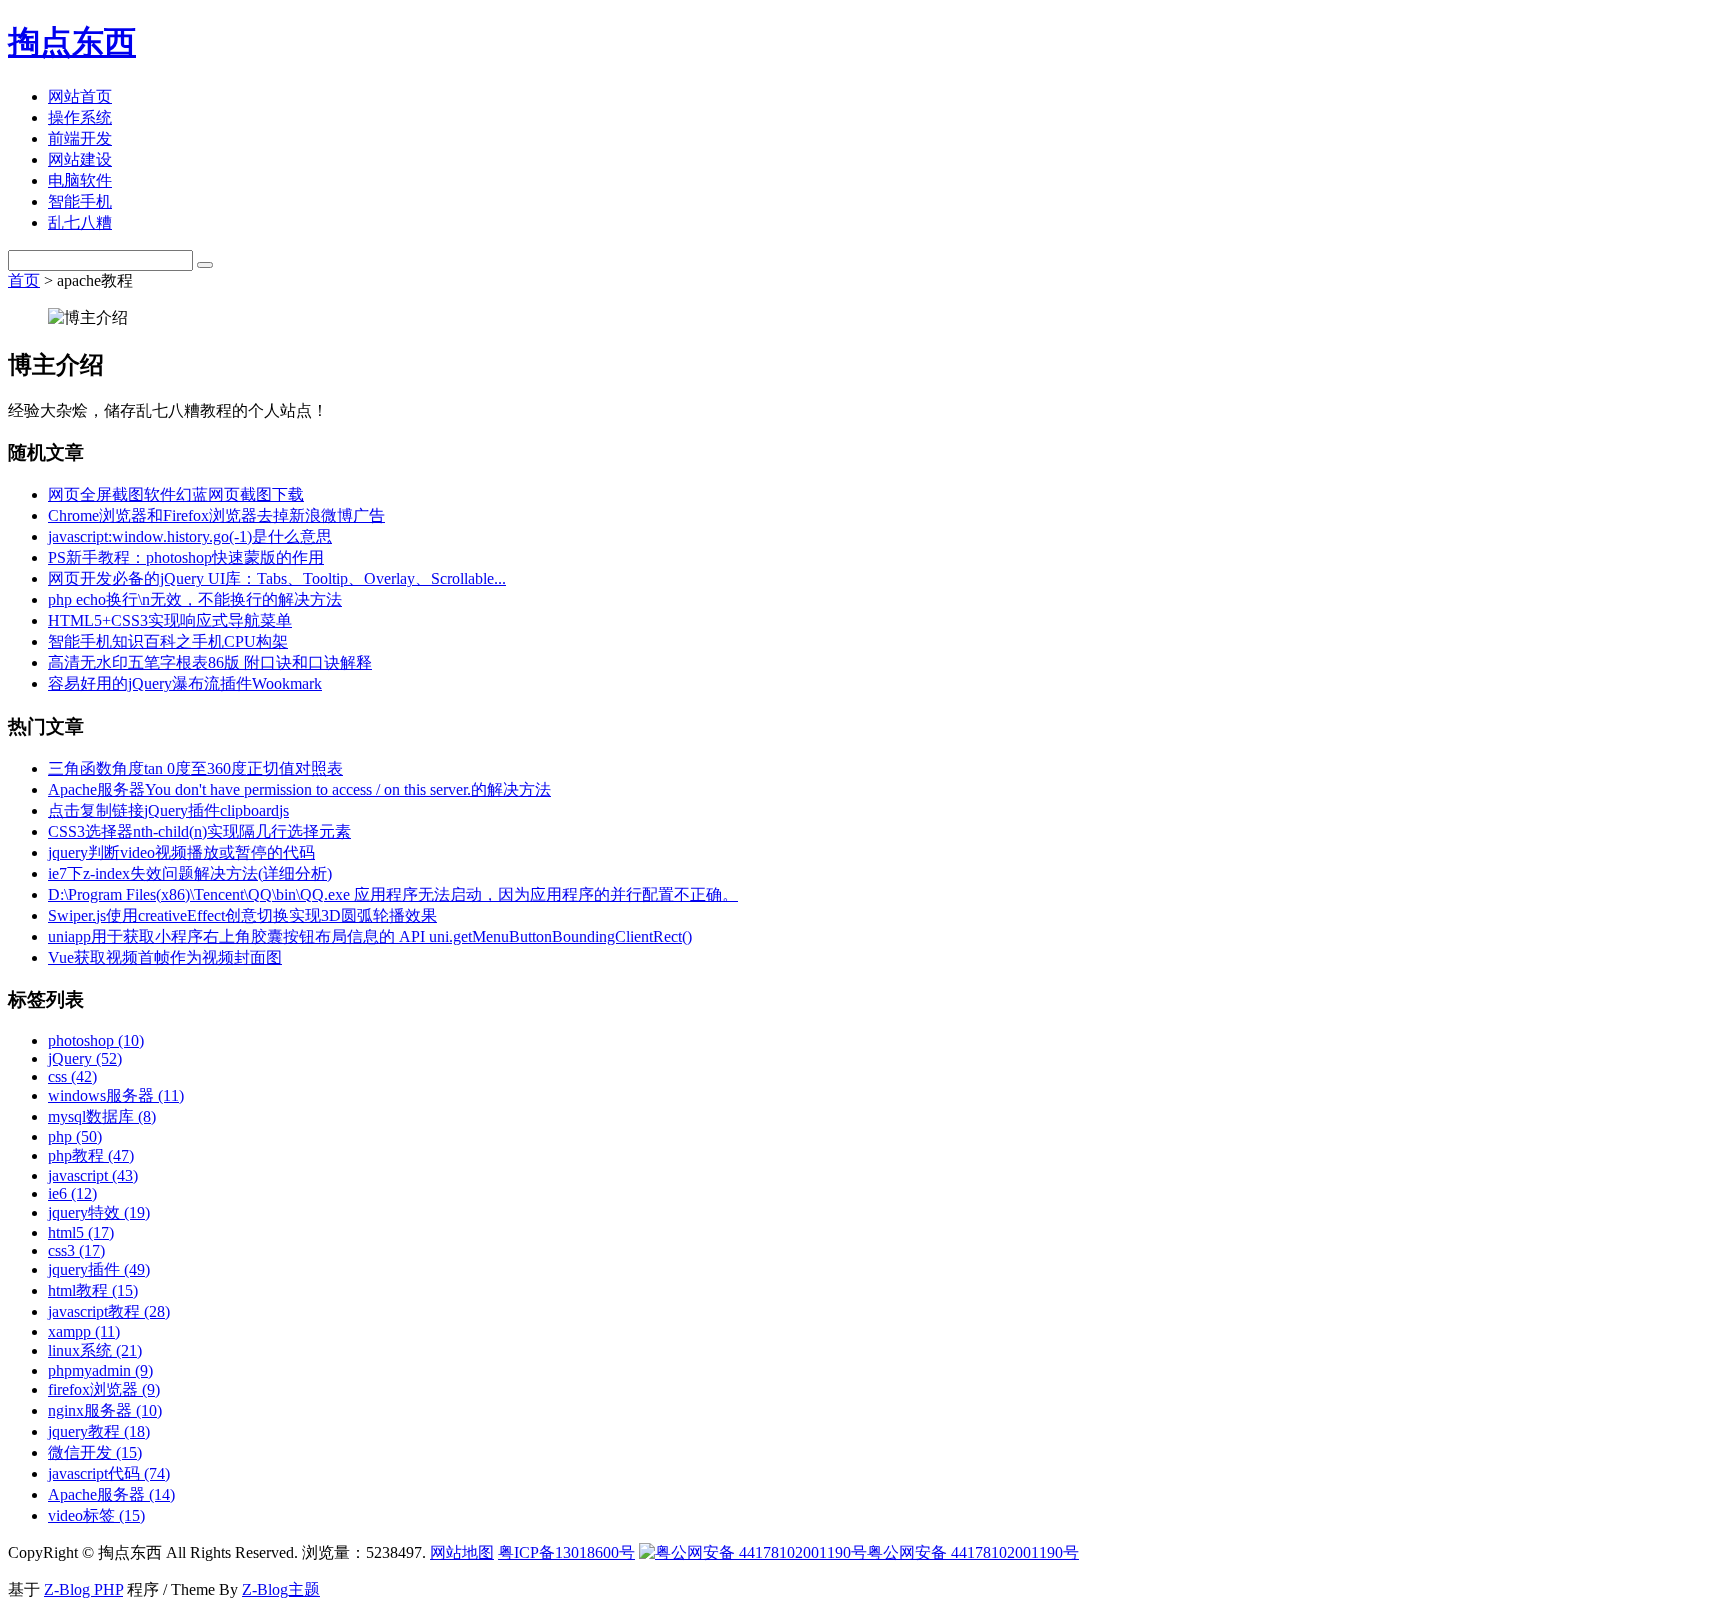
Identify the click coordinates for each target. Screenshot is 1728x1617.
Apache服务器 (111, 1494)
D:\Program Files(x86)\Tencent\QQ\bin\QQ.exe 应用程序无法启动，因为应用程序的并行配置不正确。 (393, 894)
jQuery (85, 1058)
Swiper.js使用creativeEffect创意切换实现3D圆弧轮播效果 (242, 915)
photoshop (96, 1040)
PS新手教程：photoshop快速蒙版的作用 (186, 557)
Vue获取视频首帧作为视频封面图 (165, 957)
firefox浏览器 (104, 1389)
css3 (76, 1250)
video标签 (96, 1515)
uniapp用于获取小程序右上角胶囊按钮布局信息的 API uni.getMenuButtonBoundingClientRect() (370, 936)
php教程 (91, 1155)
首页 (24, 280)
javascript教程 (109, 1311)
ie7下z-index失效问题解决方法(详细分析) (190, 873)
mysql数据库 (102, 1116)
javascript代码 (109, 1473)
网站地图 (462, 1552)
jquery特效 (99, 1212)
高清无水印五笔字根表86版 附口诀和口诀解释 (210, 662)
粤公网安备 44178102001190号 (973, 1552)
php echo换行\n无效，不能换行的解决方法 (195, 599)
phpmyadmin (100, 1370)
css (72, 1076)
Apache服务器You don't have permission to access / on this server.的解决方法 (299, 789)
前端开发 (80, 138)
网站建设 (80, 159)
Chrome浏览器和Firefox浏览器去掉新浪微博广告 (216, 515)
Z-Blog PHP (83, 1589)
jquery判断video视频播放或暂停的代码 (181, 852)
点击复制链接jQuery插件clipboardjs (168, 810)
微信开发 (95, 1452)
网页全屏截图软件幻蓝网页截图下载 (176, 494)
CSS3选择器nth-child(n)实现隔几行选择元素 (199, 831)
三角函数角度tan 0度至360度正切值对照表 (195, 768)
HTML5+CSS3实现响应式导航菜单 (170, 620)
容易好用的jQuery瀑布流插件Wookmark (185, 683)
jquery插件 (99, 1269)
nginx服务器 (105, 1410)
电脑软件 (80, 180)
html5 (81, 1232)
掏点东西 (72, 42)
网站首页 (80, 96)
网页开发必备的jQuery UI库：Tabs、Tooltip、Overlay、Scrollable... (277, 578)
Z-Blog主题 (281, 1589)
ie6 (72, 1193)
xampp (84, 1331)
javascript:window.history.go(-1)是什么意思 (190, 536)
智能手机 (80, 201)
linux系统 (95, 1350)
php (75, 1136)
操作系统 (80, 117)
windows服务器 (116, 1095)
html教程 (93, 1290)
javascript (93, 1175)
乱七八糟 (80, 222)
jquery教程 (99, 1431)
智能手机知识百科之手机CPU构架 (168, 641)
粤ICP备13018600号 (566, 1552)
